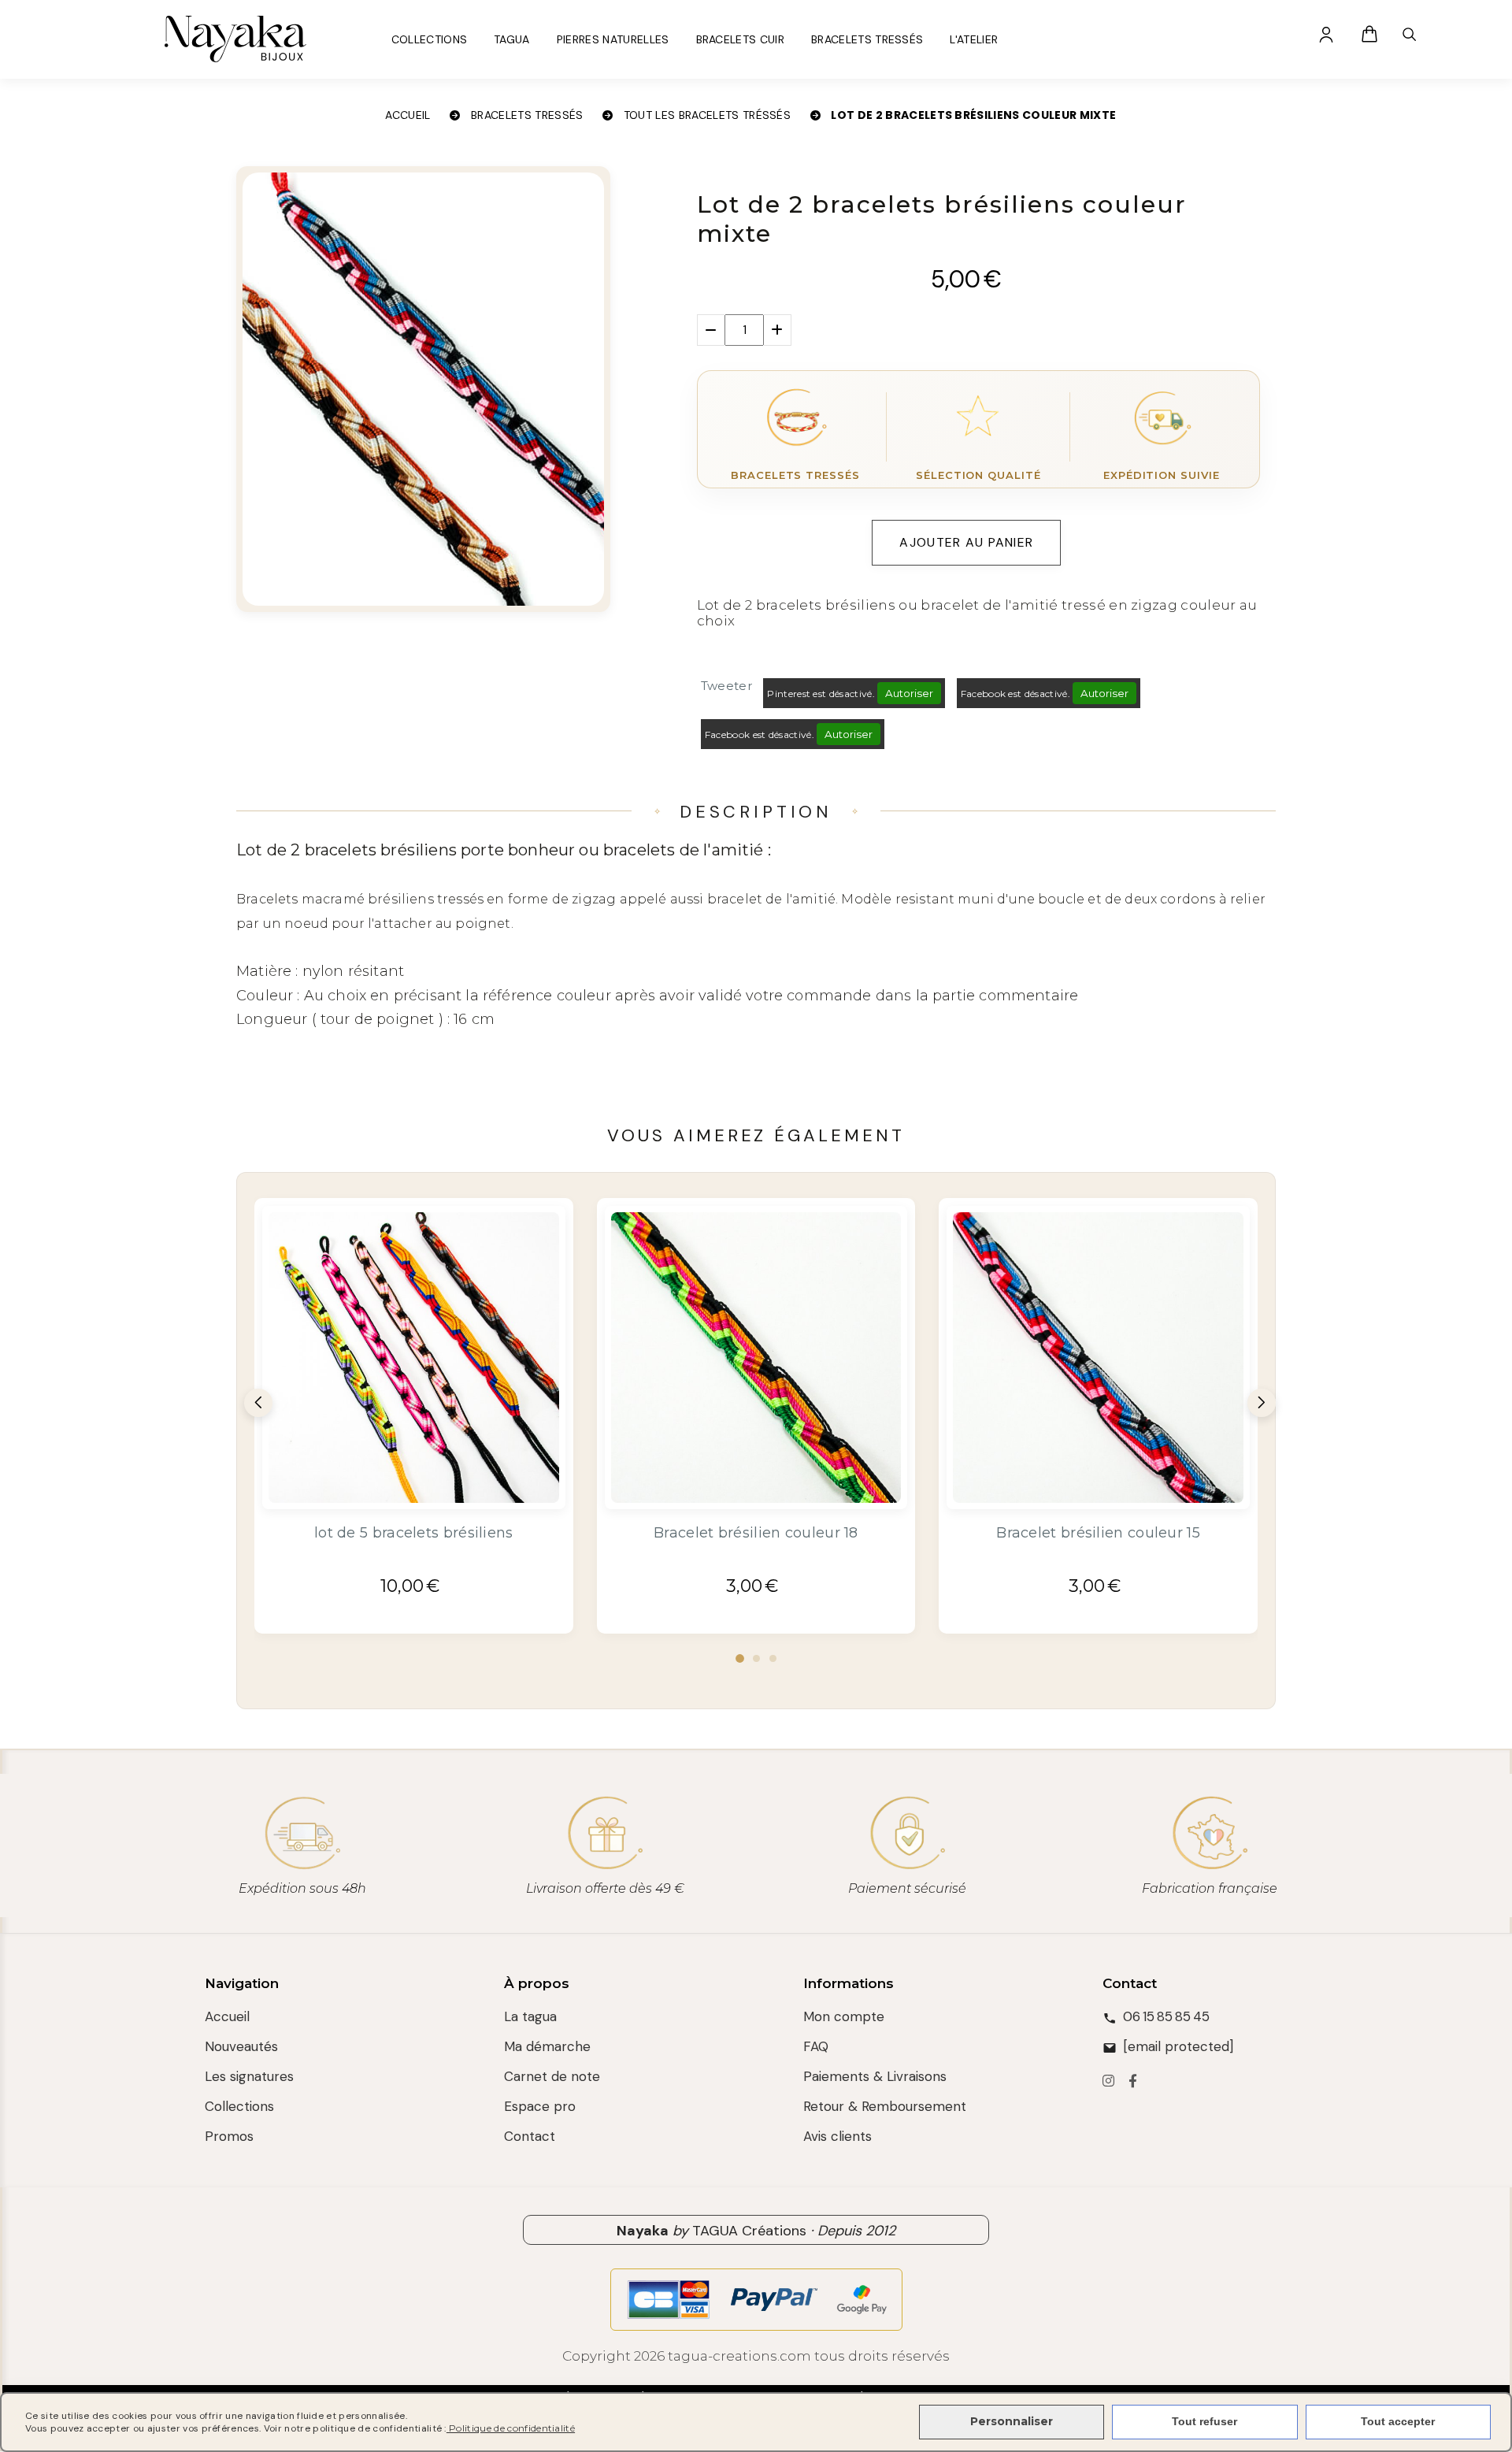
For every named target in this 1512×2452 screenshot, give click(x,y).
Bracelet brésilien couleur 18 (756, 1533)
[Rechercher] (1409, 34)
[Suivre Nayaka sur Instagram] (1108, 2082)
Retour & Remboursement (885, 2106)
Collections (239, 2106)
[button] (740, 1658)
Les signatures (249, 2076)
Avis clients (838, 2136)
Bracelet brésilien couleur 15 (1098, 1533)
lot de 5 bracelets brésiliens (414, 1533)
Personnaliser (1012, 2421)
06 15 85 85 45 (1166, 2016)
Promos (229, 2136)
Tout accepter (1398, 2421)
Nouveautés (241, 2046)
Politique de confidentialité (511, 2428)
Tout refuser (1204, 2421)
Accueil (227, 2016)
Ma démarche (547, 2046)
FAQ (816, 2046)
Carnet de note (552, 2076)
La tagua (530, 2016)
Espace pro (540, 2106)
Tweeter (726, 686)
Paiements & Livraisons (875, 2076)
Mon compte (844, 2016)
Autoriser (909, 693)
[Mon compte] (1326, 34)
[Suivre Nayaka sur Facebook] (1133, 2082)
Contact (530, 2136)
